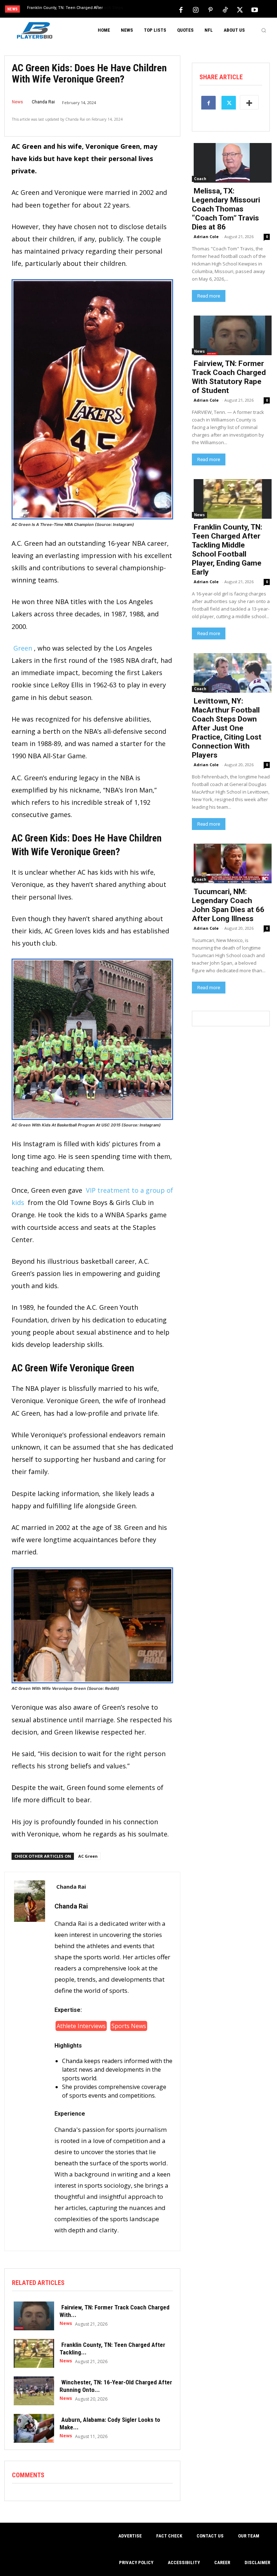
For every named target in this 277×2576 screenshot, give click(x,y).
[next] (152, 10)
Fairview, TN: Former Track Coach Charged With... (115, 2311)
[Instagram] (195, 9)
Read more (209, 296)
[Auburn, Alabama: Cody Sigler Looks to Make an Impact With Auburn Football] (32, 2428)
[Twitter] (240, 9)
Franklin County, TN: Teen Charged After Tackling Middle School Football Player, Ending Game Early (227, 550)
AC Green (88, 1856)
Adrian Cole (206, 236)
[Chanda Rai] (30, 2061)
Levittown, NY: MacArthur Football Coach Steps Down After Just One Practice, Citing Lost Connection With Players (227, 728)
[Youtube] (255, 9)
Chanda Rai (43, 102)
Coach (200, 179)
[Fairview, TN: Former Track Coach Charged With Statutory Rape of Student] (32, 2315)
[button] (264, 30)
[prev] (140, 10)
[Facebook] (181, 9)
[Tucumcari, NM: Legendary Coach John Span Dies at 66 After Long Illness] (231, 863)
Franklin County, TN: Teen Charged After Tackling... (112, 2348)
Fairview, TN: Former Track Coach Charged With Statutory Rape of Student (229, 377)
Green (23, 648)
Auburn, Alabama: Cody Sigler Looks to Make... (110, 2423)
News (17, 102)
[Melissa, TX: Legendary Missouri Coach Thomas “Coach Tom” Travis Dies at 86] (231, 162)
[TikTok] (225, 9)
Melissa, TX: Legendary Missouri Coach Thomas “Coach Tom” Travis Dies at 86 (226, 209)
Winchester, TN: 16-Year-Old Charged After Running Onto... (116, 2386)
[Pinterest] (210, 9)
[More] (249, 102)
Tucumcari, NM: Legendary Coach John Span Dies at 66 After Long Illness (228, 905)
